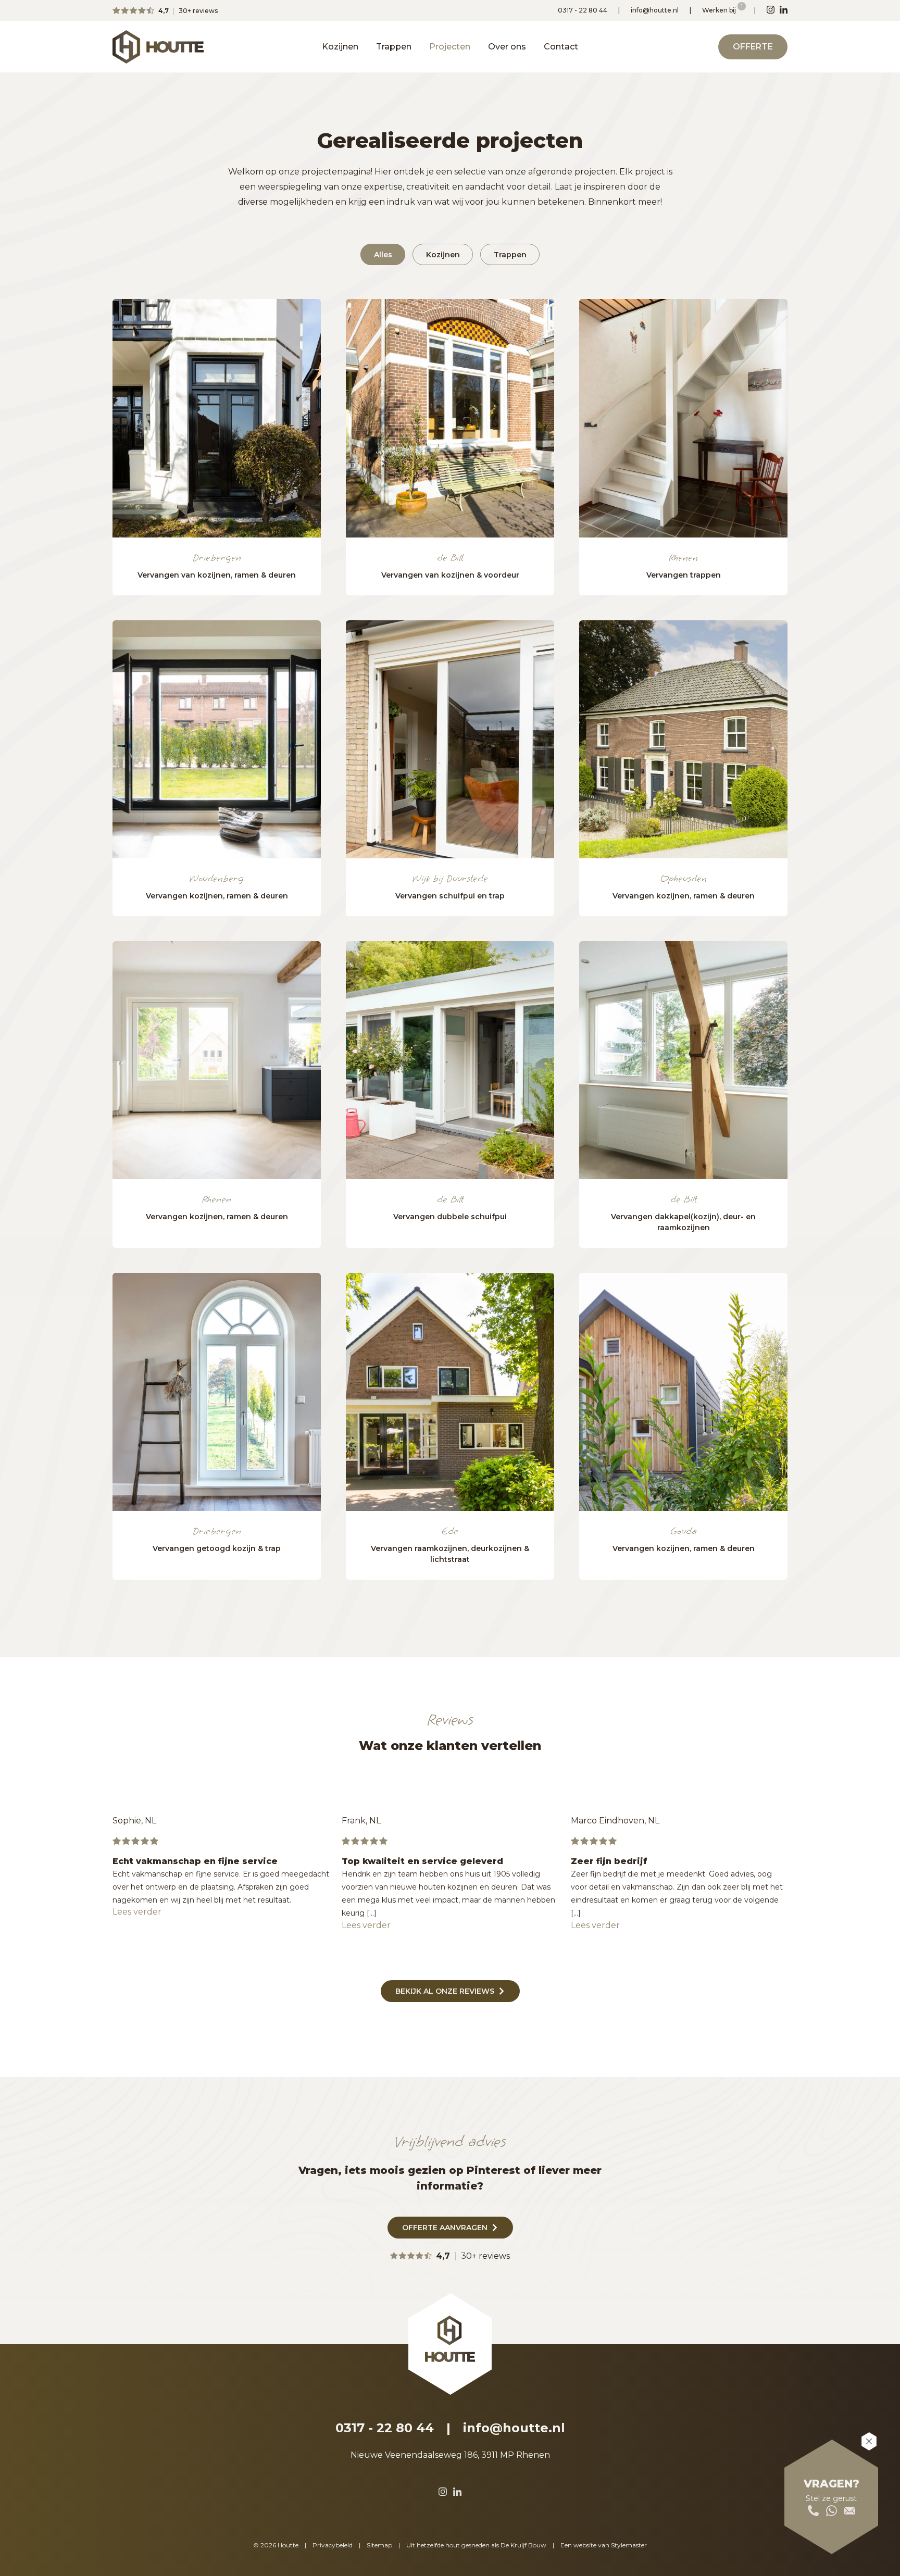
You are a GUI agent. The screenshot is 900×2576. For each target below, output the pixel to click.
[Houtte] (158, 47)
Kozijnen (340, 47)
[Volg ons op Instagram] (771, 10)
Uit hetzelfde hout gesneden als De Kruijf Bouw (476, 2545)
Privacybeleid (333, 2545)
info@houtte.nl (655, 10)
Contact (561, 47)
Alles (383, 254)
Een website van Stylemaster (604, 2545)
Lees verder (137, 1912)
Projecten (450, 47)
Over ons (507, 47)
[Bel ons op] (813, 2511)
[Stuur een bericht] (850, 2511)
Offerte (753, 47)
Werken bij (720, 10)
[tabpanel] (217, 418)
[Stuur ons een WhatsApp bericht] (832, 2511)
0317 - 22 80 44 (583, 10)
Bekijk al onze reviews (445, 1991)
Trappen (394, 47)
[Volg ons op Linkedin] (784, 10)
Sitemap (379, 2545)
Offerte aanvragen (445, 2228)
